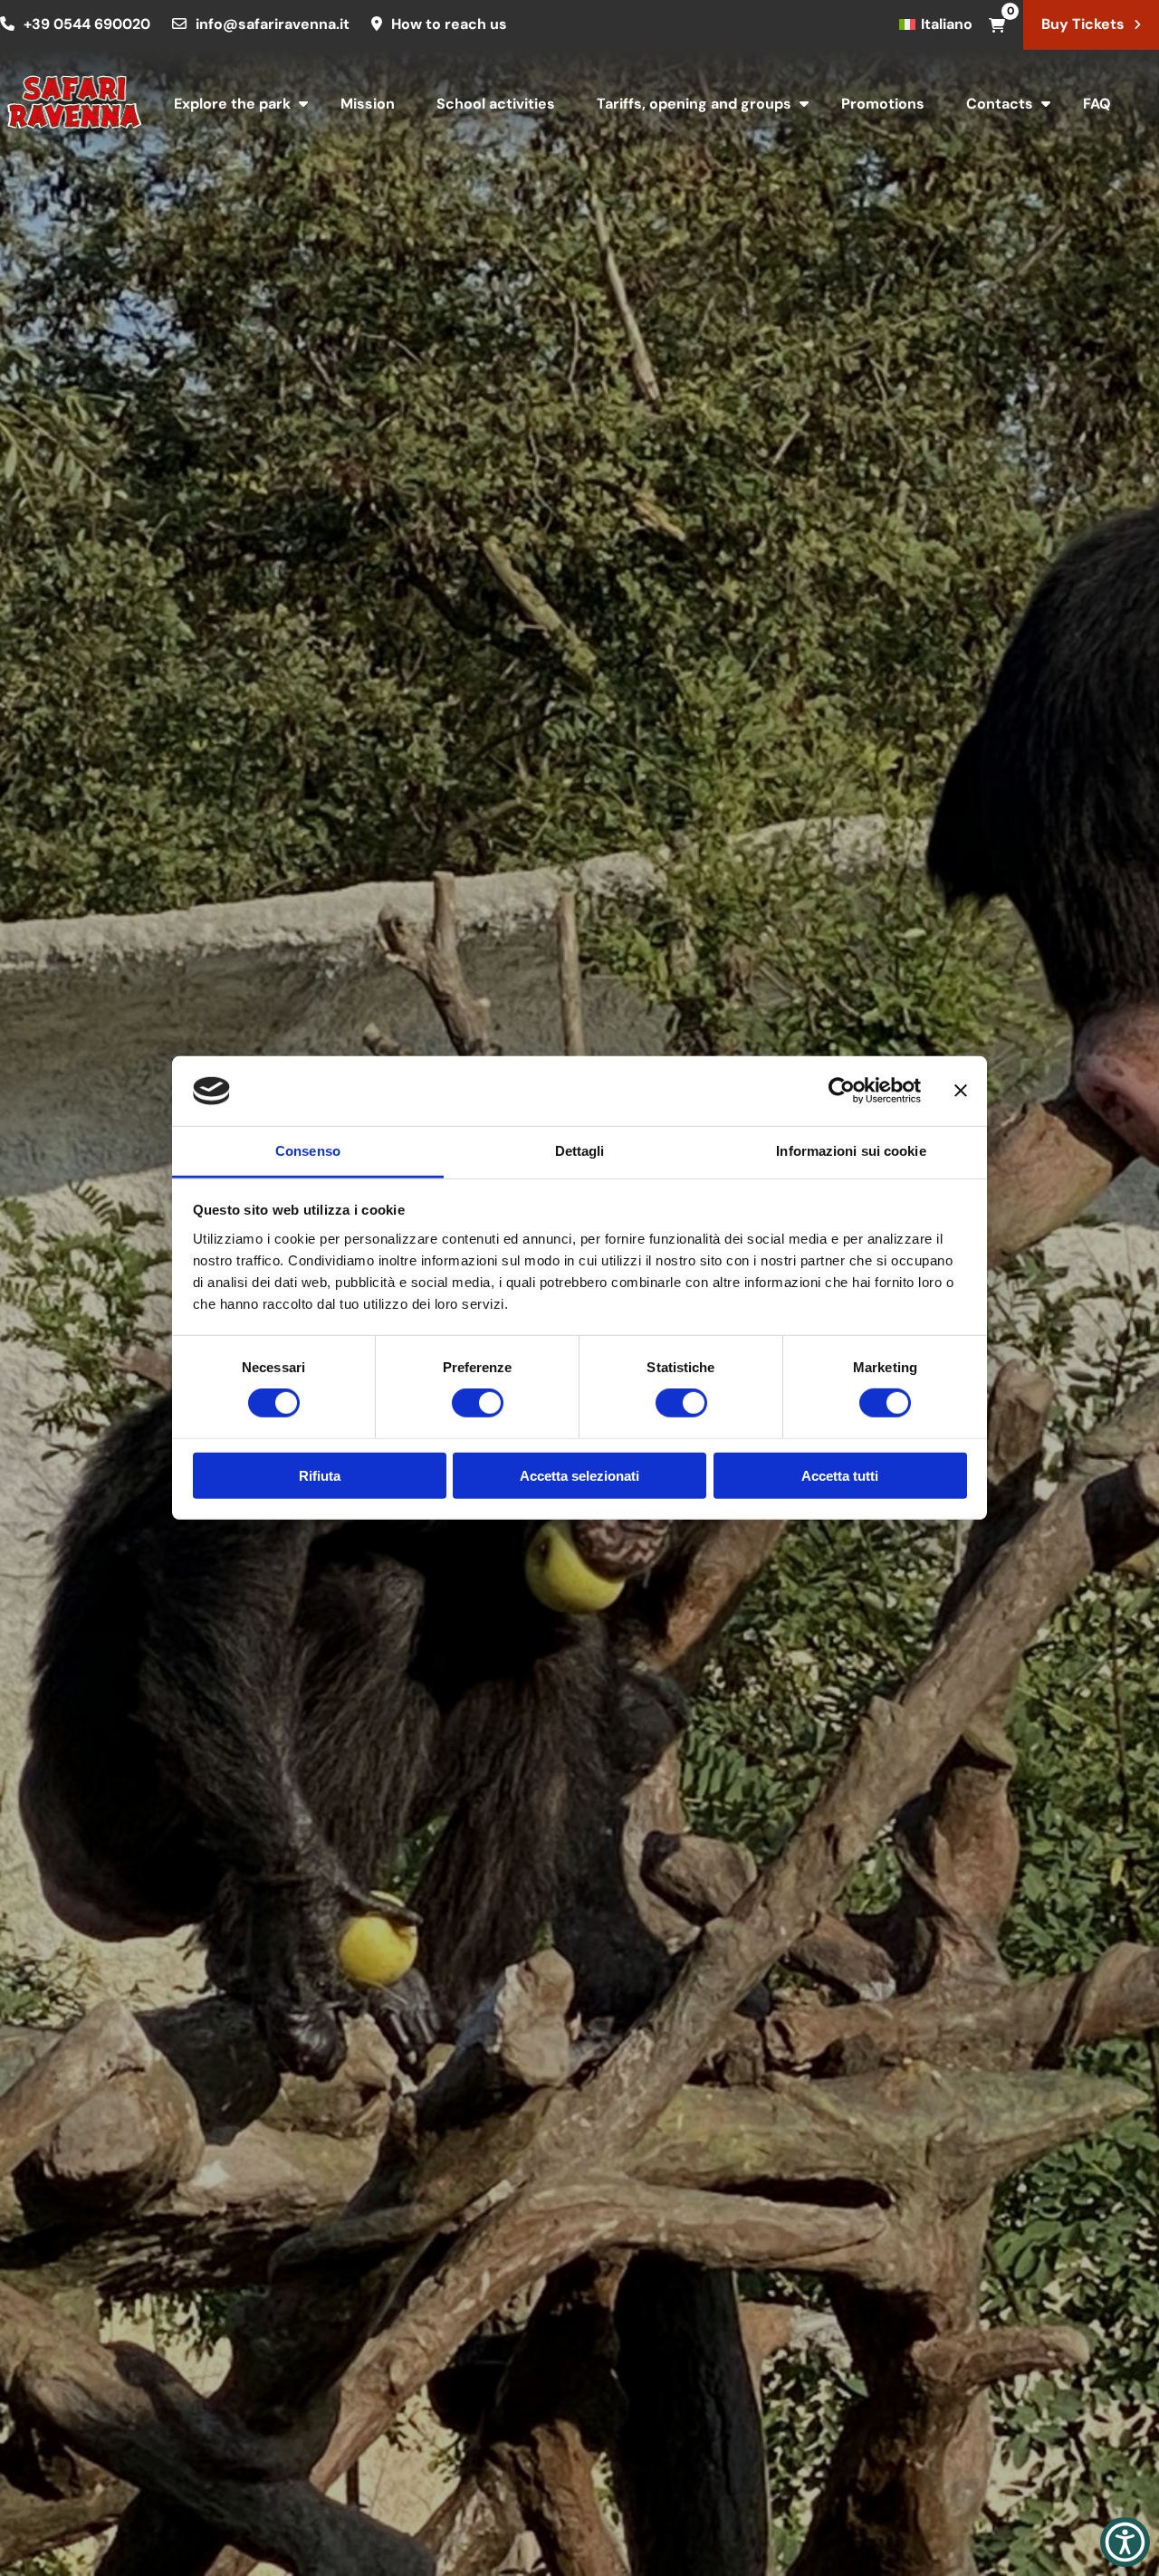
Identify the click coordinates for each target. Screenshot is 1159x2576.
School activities (496, 104)
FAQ (1097, 104)
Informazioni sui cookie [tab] (851, 1151)
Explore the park (232, 104)
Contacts (1000, 104)
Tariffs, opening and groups (694, 104)
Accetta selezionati (579, 1475)
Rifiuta (320, 1475)
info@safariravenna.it (273, 24)
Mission (368, 104)
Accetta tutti (840, 1475)
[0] (997, 25)
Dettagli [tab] (580, 1151)
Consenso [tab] (308, 1151)
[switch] (478, 1403)
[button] (1125, 2542)
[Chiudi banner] (961, 1091)
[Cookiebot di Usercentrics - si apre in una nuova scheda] (842, 1091)
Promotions (883, 104)
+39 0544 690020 (87, 24)
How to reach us (449, 24)
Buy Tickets (1083, 24)
